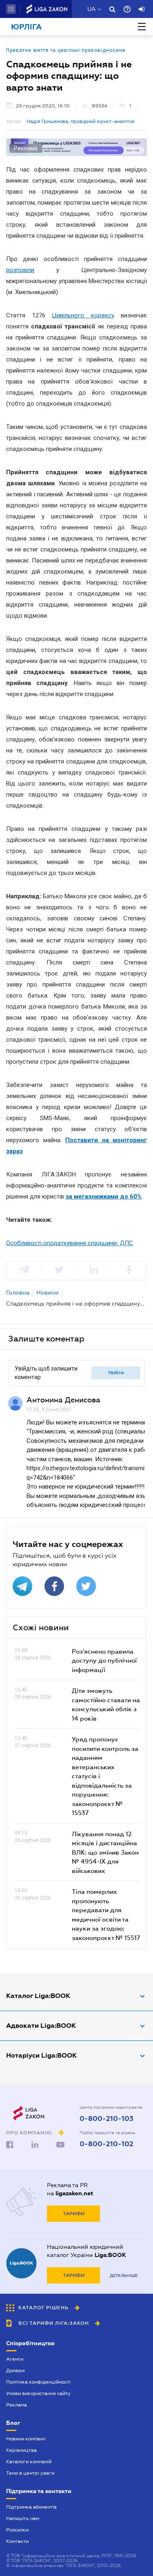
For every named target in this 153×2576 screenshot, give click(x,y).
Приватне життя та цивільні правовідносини (66, 50)
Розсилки (17, 2530)
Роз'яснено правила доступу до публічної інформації (104, 1660)
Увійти (116, 1373)
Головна (18, 1292)
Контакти (17, 2541)
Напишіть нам (23, 2518)
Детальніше (124, 2276)
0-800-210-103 (106, 2119)
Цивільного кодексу (83, 315)
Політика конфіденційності (38, 2382)
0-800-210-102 (106, 2144)
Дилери (15, 2371)
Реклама (17, 2405)
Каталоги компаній (29, 2462)
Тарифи (74, 2214)
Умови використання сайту (38, 2393)
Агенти (15, 2359)
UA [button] (92, 9)
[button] (11, 9)
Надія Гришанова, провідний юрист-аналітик (81, 121)
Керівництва (21, 2450)
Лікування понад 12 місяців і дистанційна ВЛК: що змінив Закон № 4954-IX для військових (105, 1852)
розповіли (20, 270)
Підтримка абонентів (31, 2507)
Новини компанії (26, 2439)
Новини (48, 1292)
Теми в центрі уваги (30, 2473)
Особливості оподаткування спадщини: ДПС (70, 1243)
